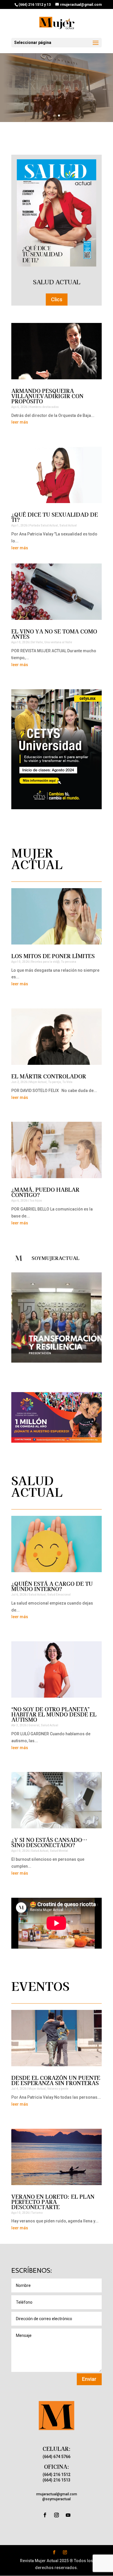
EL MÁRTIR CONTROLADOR (49, 1076)
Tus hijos (36, 1201)
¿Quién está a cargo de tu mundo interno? (52, 1586)
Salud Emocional (59, 1595)
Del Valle (37, 642)
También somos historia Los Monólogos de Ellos (57, 86)
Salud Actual (68, 525)
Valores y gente (58, 2089)
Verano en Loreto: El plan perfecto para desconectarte (53, 2202)
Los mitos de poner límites (53, 956)
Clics (57, 299)
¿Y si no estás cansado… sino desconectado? (49, 1842)
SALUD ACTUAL (57, 282)
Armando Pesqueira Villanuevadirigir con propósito (47, 396)
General (34, 1725)
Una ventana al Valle (58, 642)
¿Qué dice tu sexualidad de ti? (55, 517)
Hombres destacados (44, 407)
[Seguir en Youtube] (68, 2515)
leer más (20, 422)
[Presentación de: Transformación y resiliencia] (57, 1317)
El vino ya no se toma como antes (54, 634)
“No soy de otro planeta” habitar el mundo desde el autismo (54, 1714)
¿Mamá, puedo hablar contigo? (45, 1192)
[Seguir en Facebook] (45, 2515)
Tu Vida (67, 1082)
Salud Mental (59, 1851)
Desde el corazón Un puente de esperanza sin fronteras (56, 2080)
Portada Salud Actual (44, 525)
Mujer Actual (38, 1082)
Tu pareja (54, 1082)
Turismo (37, 2213)
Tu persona (69, 962)
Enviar (89, 2379)
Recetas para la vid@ (45, 962)
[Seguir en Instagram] (57, 2515)
